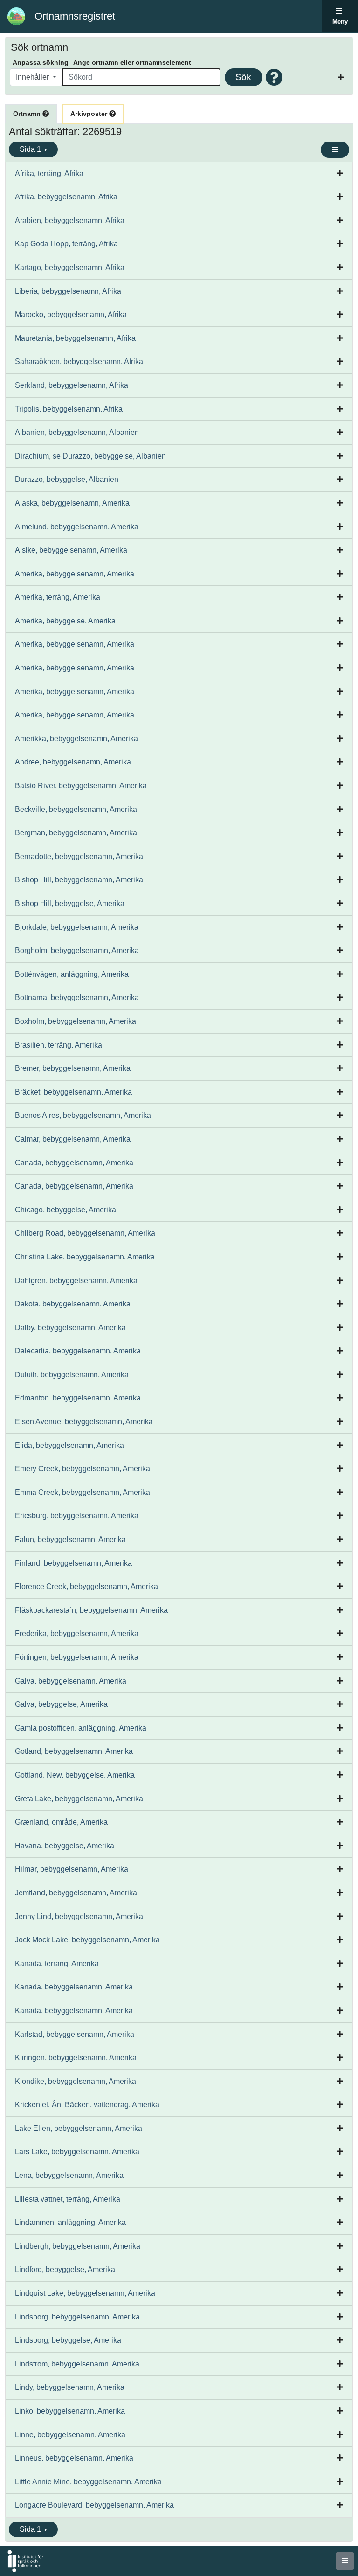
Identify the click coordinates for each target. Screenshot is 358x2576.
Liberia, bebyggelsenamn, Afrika (68, 291)
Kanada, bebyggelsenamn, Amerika (74, 1987)
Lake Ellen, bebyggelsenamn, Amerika (79, 2128)
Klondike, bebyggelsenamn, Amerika (76, 2081)
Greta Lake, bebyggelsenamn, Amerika (79, 1799)
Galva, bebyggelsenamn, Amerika (71, 1681)
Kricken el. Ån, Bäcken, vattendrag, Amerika (87, 2105)
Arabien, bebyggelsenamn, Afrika (70, 220)
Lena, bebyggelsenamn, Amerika (69, 2175)
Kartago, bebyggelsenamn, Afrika (70, 267)
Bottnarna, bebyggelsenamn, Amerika (77, 997)
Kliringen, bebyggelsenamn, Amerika (76, 2058)
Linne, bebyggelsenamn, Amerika (70, 2435)
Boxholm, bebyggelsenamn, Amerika (76, 1021)
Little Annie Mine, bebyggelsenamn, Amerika (88, 2482)
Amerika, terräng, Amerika (58, 597)
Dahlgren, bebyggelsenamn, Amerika (76, 1281)
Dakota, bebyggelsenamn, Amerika (73, 1304)
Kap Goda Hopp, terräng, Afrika (66, 244)
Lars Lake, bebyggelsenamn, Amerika (77, 2152)
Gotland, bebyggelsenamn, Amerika (74, 1751)
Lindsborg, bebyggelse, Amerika (68, 2340)
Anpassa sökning (41, 62)
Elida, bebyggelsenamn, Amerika (69, 1445)
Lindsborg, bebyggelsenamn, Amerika (77, 2317)
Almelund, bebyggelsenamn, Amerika (77, 527)
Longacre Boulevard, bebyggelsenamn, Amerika (94, 2505)
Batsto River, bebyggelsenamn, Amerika (81, 786)
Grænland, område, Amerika (61, 1822)
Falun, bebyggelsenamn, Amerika (70, 1539)
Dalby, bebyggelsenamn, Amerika (70, 1328)
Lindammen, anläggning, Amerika (70, 2222)
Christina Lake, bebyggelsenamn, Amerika (85, 1257)
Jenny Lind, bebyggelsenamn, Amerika (79, 1917)
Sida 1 (31, 149)
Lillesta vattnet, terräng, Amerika (68, 2199)
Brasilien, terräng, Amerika (59, 1045)
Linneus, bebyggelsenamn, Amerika (74, 2458)
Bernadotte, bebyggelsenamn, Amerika (79, 856)
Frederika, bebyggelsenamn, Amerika (77, 1633)
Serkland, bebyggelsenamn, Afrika (72, 385)
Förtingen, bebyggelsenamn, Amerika (77, 1657)
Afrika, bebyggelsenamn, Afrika (66, 197)
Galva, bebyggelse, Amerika (61, 1704)
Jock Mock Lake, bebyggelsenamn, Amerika (87, 1940)
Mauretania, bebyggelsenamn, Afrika (75, 338)
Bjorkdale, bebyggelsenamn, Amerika (77, 927)
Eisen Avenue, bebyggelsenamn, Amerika (84, 1422)
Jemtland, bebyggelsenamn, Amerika (76, 1893)
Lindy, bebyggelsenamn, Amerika (70, 2387)
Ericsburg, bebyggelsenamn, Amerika (77, 1516)
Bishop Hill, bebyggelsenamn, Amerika (79, 880)
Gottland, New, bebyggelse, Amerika (75, 1775)
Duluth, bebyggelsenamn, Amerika (72, 1375)
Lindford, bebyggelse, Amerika (65, 2269)
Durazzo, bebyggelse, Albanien (67, 479)
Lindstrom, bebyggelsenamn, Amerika (77, 2364)
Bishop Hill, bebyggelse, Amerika (70, 903)
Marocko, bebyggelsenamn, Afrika (71, 314)
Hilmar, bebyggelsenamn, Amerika (72, 1869)
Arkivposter (90, 114)
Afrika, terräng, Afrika (49, 173)
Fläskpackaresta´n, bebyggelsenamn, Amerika (91, 1610)
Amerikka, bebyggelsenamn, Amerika (76, 739)
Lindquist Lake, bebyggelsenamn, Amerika (85, 2293)
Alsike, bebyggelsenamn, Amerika (71, 550)
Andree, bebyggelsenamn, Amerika (73, 762)
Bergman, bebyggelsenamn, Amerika (76, 833)
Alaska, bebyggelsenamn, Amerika (72, 503)
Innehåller (33, 77)
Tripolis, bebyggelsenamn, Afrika (69, 409)
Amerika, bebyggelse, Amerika (65, 621)
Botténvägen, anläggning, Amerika (72, 974)
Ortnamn (28, 114)
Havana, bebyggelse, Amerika (65, 1846)
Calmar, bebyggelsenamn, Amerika (73, 1139)
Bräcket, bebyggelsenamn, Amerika (73, 1092)
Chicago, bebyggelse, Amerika (65, 1210)
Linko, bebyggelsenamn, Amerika (70, 2411)
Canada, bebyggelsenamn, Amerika (74, 1163)
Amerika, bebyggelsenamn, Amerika (75, 574)
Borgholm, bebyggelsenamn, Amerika (77, 950)
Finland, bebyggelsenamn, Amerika (73, 1563)
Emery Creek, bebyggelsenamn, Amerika (83, 1469)
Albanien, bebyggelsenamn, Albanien (77, 432)
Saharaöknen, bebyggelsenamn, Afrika (79, 362)
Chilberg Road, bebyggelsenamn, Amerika (85, 1233)
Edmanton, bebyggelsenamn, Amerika (78, 1398)
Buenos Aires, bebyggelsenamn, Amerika (83, 1115)
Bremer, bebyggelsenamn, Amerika (73, 1068)
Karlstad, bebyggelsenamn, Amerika (75, 2034)
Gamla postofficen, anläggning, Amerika (81, 1728)
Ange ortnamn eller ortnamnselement (132, 62)
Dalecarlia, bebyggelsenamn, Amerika (78, 1351)
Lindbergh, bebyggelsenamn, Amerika (78, 2246)
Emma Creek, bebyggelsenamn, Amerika (83, 1492)
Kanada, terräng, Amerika (57, 1964)
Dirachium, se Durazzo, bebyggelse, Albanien (90, 456)
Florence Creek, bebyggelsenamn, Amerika (86, 1586)
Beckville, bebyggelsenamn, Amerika (76, 809)
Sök (243, 77)
